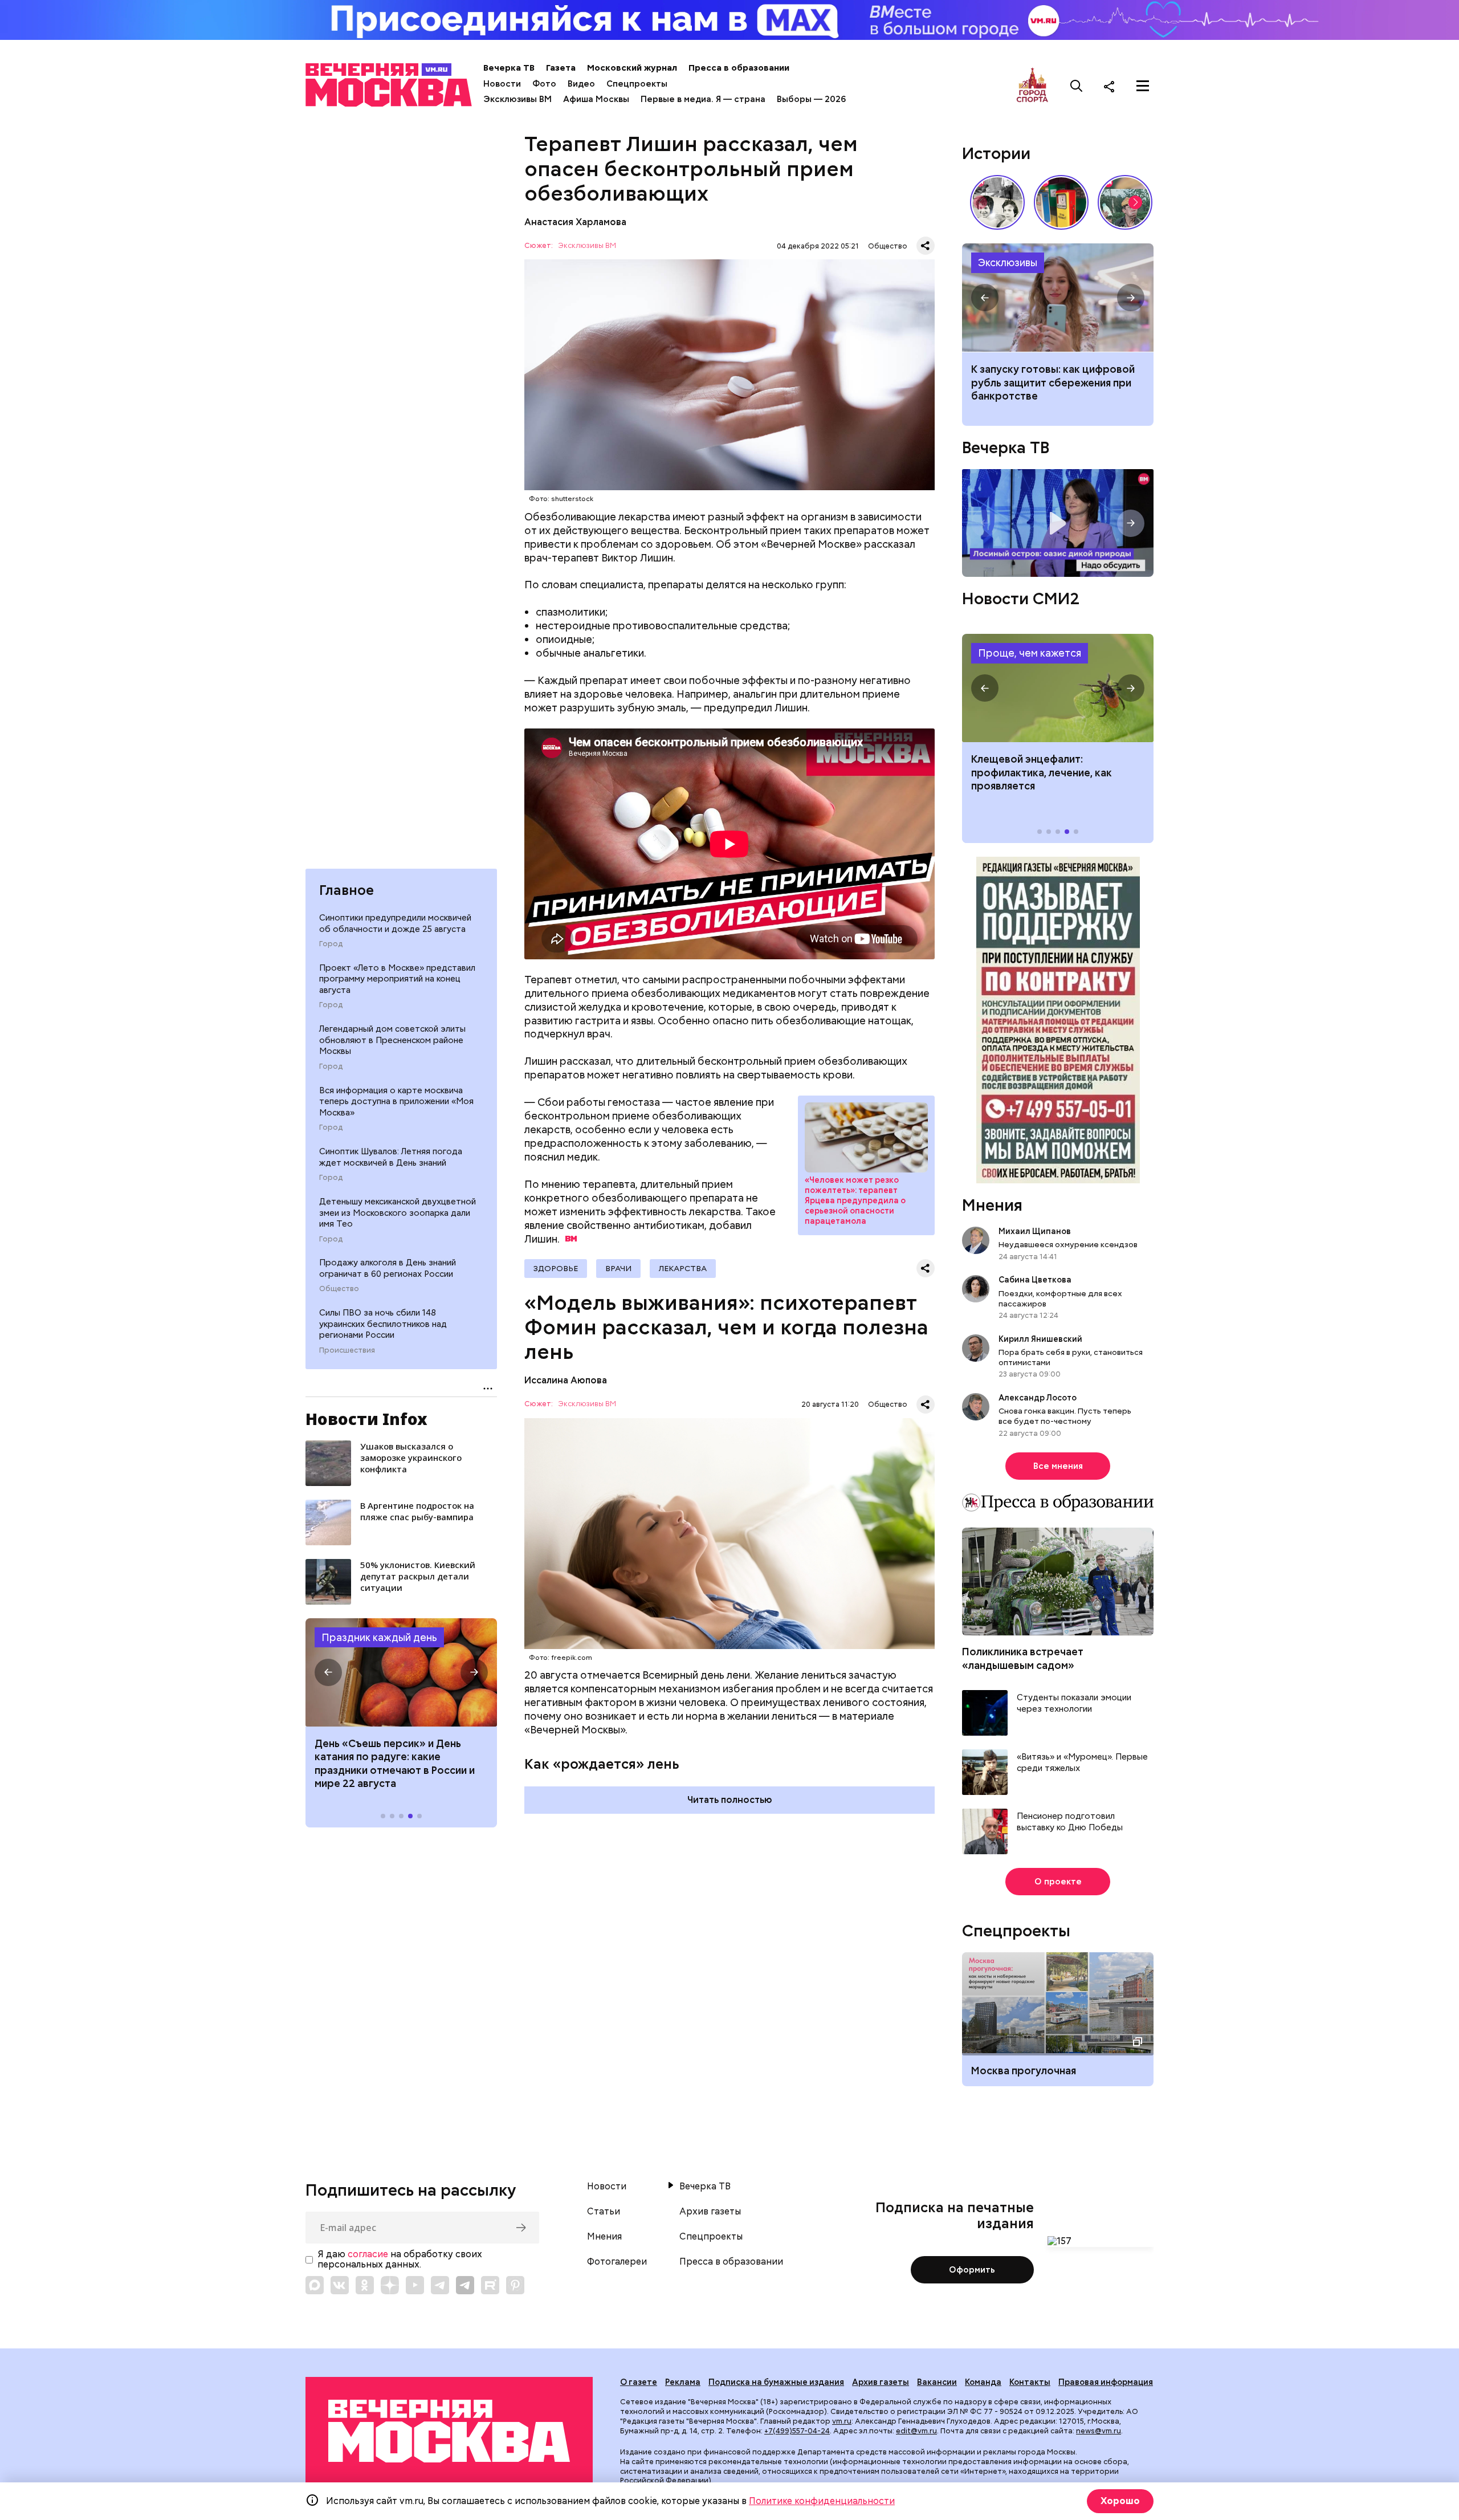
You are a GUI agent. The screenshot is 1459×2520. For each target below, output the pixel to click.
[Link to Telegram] (440, 2285)
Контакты (1030, 2382)
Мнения (992, 1205)
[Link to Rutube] (490, 2285)
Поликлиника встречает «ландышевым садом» (1023, 1658)
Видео (581, 84)
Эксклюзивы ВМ (517, 99)
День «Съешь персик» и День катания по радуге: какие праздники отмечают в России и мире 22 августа (395, 1763)
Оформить (972, 2270)
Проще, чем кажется (1030, 653)
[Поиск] (1077, 86)
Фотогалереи (617, 2262)
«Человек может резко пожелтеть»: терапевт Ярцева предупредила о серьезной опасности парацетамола (866, 1137)
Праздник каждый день (379, 1637)
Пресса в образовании (739, 68)
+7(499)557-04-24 (797, 2431)
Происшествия (347, 1350)
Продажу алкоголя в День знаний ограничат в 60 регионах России (388, 1268)
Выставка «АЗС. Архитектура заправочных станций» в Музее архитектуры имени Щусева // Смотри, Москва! (1061, 202)
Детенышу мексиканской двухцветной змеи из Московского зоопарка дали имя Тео (398, 1213)
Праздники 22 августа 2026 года (401, 1672)
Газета (561, 68)
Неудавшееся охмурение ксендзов (1068, 1244)
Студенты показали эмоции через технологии (1074, 1703)
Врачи (618, 1268)
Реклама (683, 2382)
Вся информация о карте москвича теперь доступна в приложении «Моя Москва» (396, 1102)
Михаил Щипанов (1035, 1231)
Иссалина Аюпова (566, 1380)
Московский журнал (632, 68)
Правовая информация (1106, 2382)
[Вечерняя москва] (449, 2431)
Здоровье (556, 1268)
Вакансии (937, 2382)
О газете (639, 2382)
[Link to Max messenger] (315, 2285)
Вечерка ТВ (509, 68)
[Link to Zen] (390, 2285)
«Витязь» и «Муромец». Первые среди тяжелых (1082, 1763)
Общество (339, 1289)
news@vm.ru (1099, 2431)
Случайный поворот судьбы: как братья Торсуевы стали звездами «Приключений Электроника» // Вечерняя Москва (997, 202)
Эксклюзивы (1008, 262)
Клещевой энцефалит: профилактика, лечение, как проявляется (1058, 688)
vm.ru (842, 2421)
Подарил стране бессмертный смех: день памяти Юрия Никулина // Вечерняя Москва (1125, 202)
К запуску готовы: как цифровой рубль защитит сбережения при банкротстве (1058, 298)
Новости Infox (366, 1419)
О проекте (1058, 1882)
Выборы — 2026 (811, 99)
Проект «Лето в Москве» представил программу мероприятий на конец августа (397, 979)
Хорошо (1120, 2501)
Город (331, 944)
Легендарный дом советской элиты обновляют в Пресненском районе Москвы (392, 1040)
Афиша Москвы (596, 99)
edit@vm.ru (916, 2431)
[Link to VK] (340, 2285)
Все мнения (1058, 1466)
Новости (502, 84)
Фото (544, 84)
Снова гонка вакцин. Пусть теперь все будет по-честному (1065, 1416)
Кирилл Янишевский (1040, 1339)
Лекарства (683, 1268)
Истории (996, 153)
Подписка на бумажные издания (776, 2382)
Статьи (604, 2212)
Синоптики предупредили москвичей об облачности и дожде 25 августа (395, 923)
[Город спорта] (1032, 86)
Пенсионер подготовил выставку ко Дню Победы (1070, 1822)
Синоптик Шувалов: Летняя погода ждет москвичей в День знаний (391, 1157)
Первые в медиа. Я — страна (703, 99)
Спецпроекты (637, 84)
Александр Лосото (1038, 1398)
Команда (983, 2382)
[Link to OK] (365, 2285)
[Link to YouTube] (415, 2285)
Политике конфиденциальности (822, 2501)
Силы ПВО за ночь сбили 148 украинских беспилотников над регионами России (383, 1324)
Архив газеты (710, 2212)
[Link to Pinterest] (515, 2285)
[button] (328, 1672)
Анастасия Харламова (575, 222)
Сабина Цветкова (1035, 1280)
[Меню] (1143, 86)
